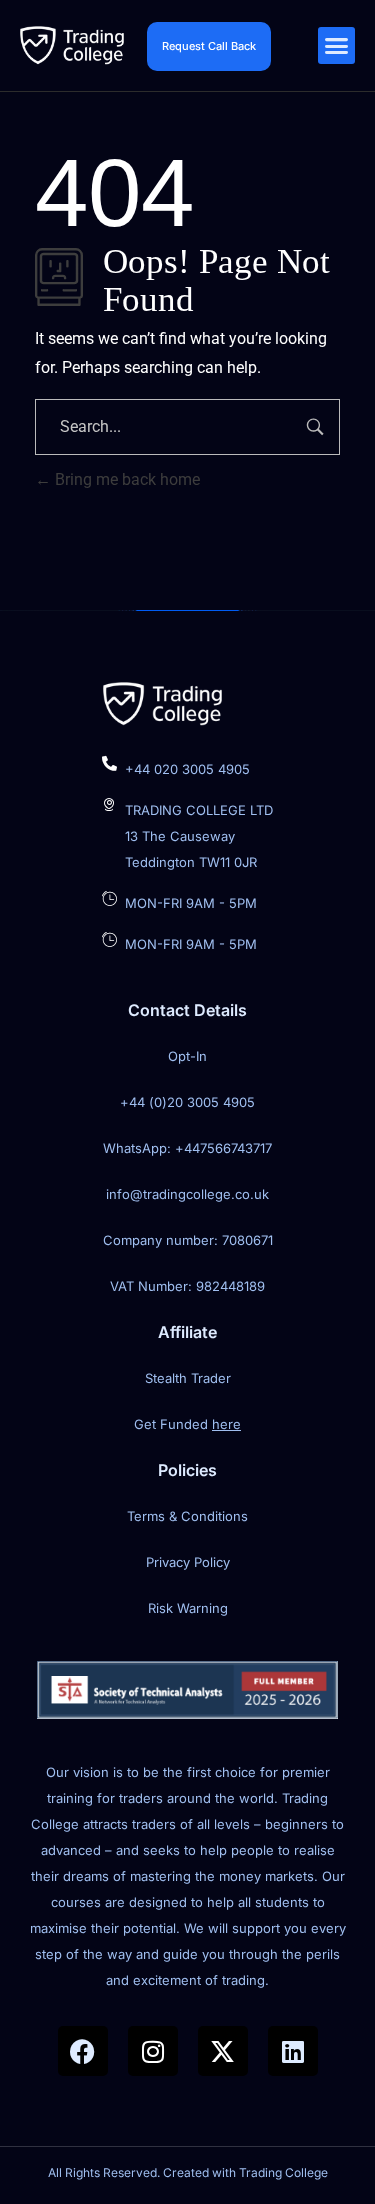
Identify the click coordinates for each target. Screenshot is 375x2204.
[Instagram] (153, 2051)
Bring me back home (125, 479)
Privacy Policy (188, 1562)
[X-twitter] (223, 2051)
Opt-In (187, 1056)
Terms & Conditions (187, 1516)
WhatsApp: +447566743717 (187, 1148)
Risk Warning (188, 1608)
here (226, 1424)
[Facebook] (83, 2051)
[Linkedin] (293, 2051)
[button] (337, 46)
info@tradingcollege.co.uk (187, 1194)
